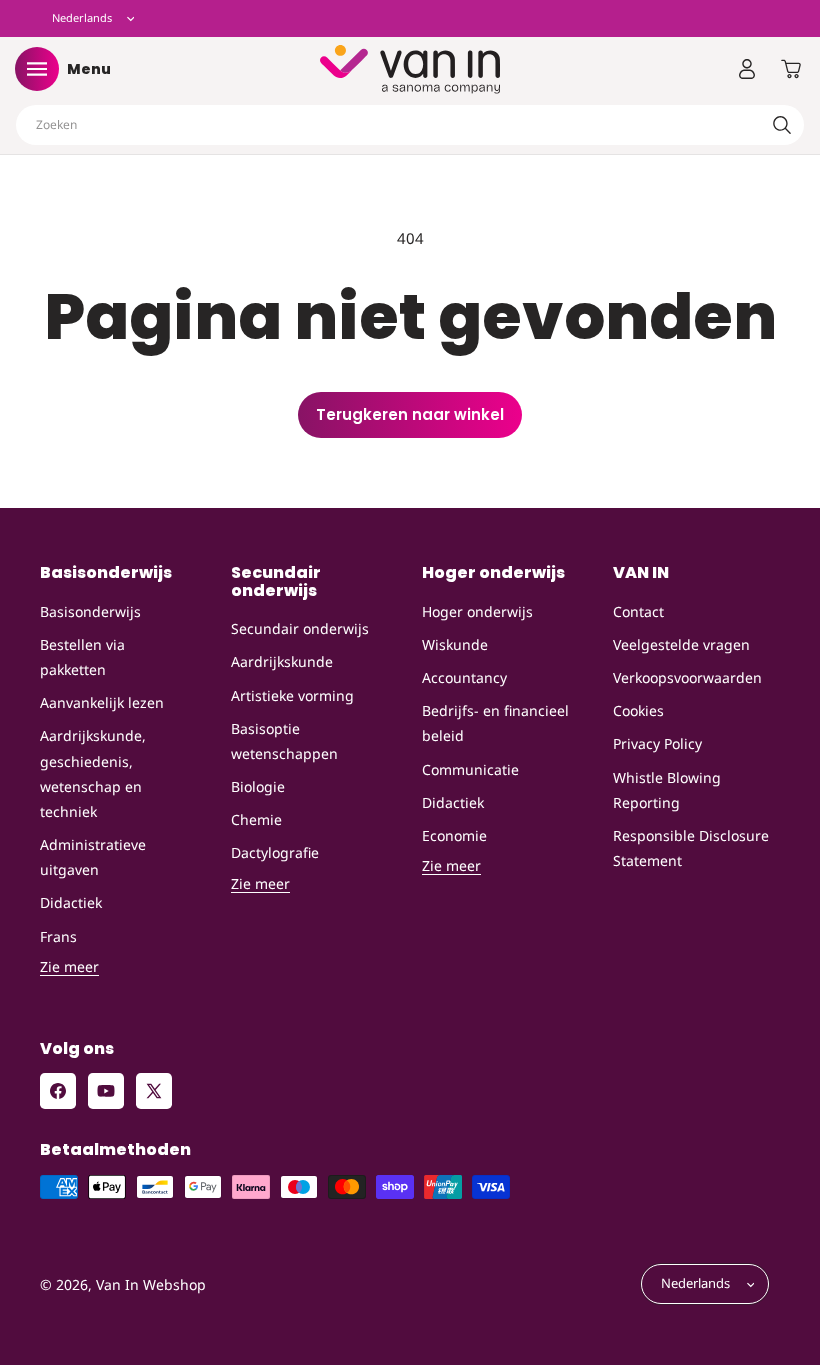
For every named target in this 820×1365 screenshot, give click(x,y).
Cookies (638, 710)
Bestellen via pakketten (82, 657)
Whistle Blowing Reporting (667, 790)
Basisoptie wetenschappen (284, 741)
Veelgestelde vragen (681, 644)
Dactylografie (275, 852)
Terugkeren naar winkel (410, 414)
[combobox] (410, 125)
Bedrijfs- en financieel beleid (495, 723)
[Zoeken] (782, 125)
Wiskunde (455, 644)
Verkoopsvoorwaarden (687, 677)
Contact (638, 611)
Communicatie (470, 769)
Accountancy (464, 677)
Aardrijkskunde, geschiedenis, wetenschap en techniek (93, 773)
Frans (58, 936)
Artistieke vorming (292, 695)
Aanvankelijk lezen (102, 702)
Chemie (256, 819)
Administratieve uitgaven (93, 857)
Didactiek (71, 902)
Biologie (258, 786)
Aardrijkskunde (282, 661)
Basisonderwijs (90, 611)
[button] (37, 69)
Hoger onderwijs (477, 611)
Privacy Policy (657, 743)
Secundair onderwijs (300, 628)
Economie (454, 835)
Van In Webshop (151, 1284)
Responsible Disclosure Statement (691, 848)
